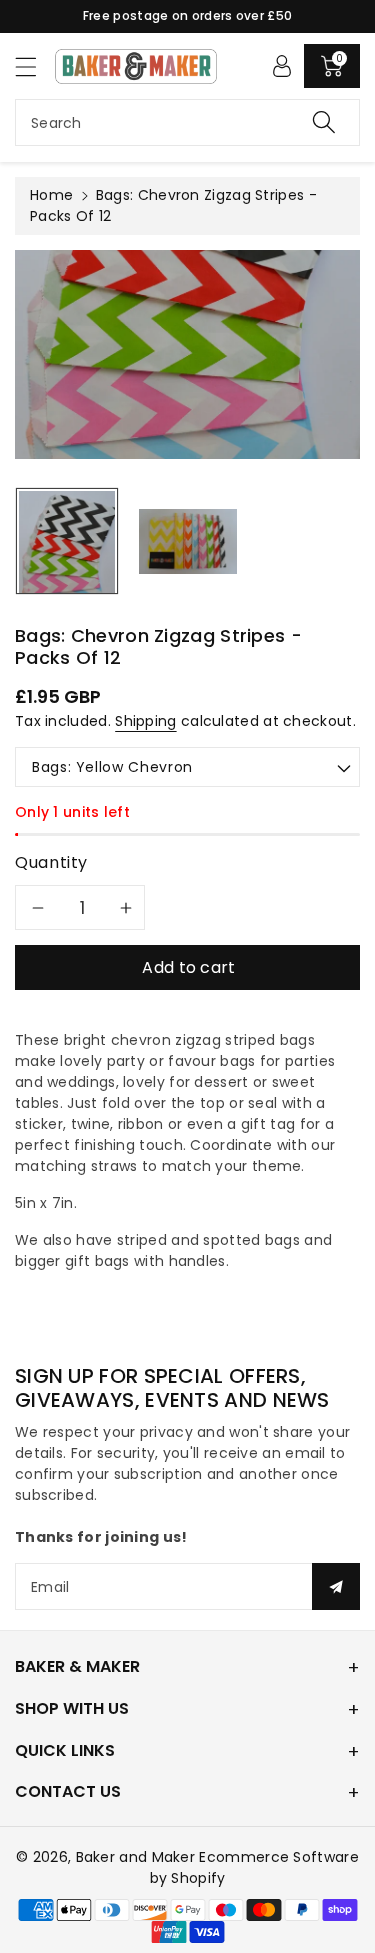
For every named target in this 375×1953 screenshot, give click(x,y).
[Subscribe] (336, 1586)
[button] (35, 66)
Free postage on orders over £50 (187, 15)
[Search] (324, 122)
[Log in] (282, 66)
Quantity (51, 862)
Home (51, 195)
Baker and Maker (136, 1857)
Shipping (145, 721)
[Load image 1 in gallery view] (67, 541)
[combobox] (187, 122)
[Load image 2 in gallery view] (188, 541)
